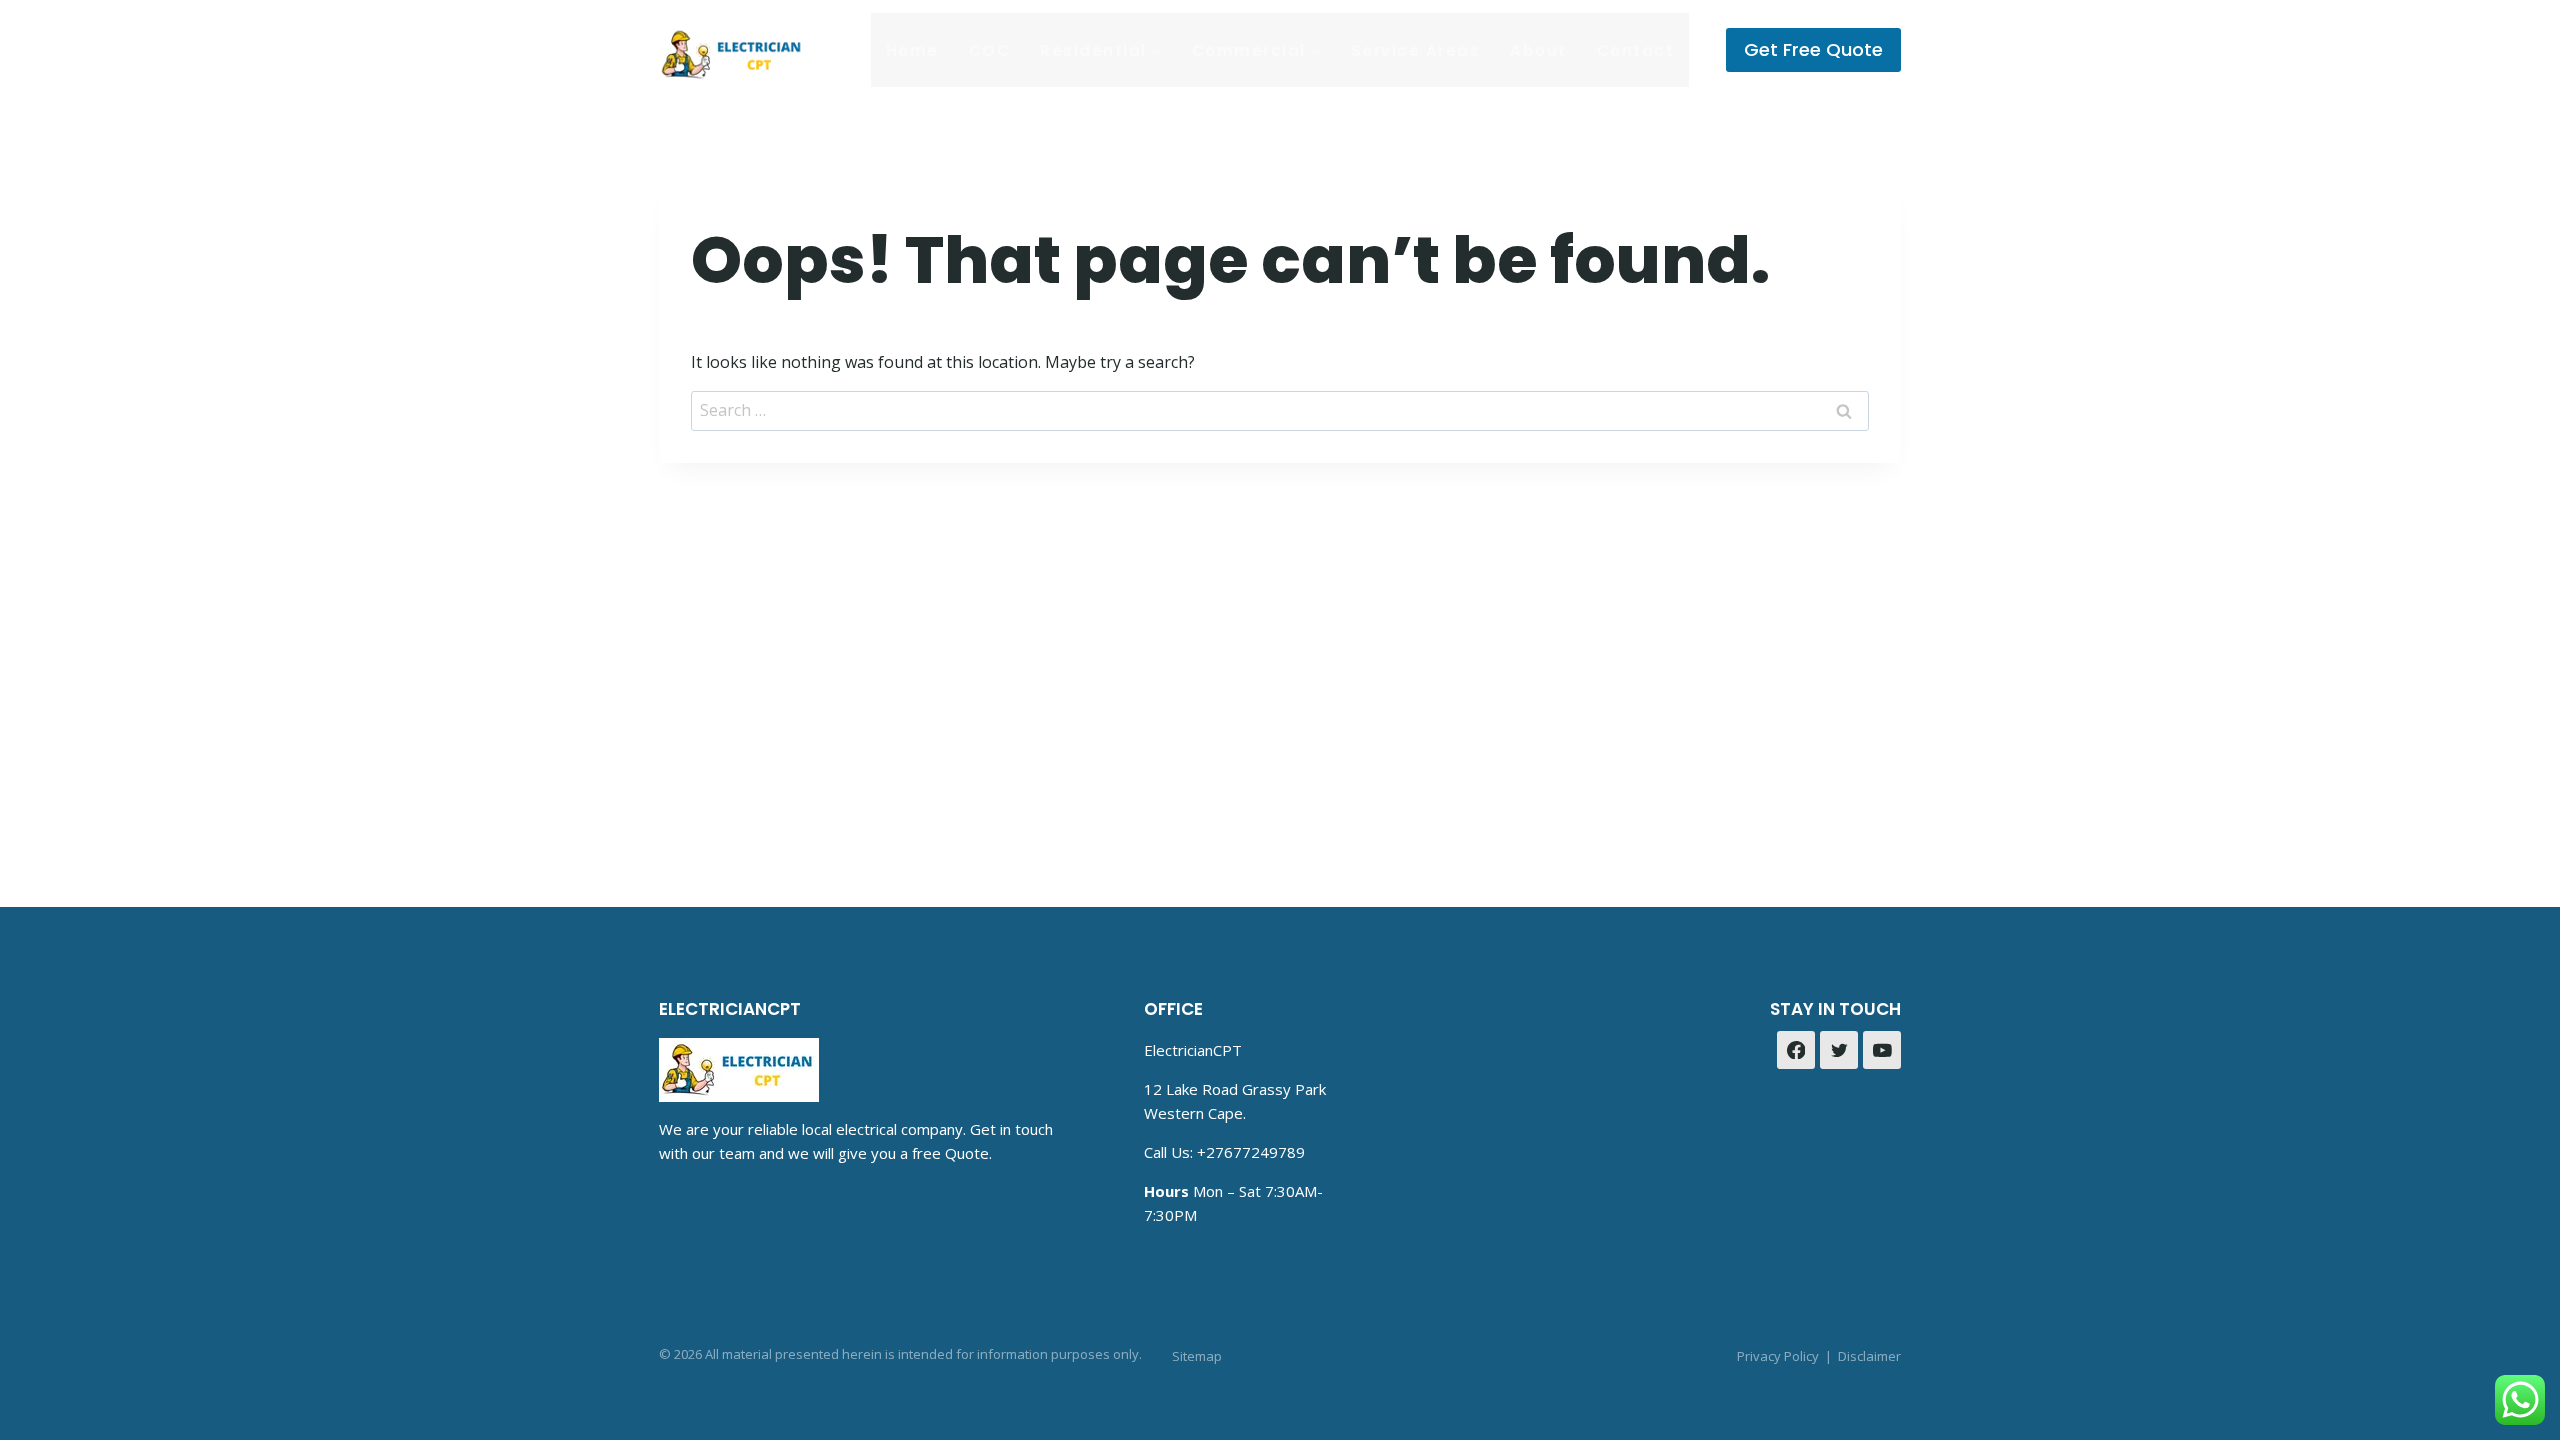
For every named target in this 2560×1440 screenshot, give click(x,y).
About (1538, 50)
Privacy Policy (1778, 1356)
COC (990, 50)
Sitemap (1197, 1356)
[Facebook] (1796, 1050)
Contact (1636, 50)
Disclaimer (1869, 1356)
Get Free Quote (1813, 49)
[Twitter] (1839, 1050)
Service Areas (1416, 50)
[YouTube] (1882, 1050)
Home (912, 50)
